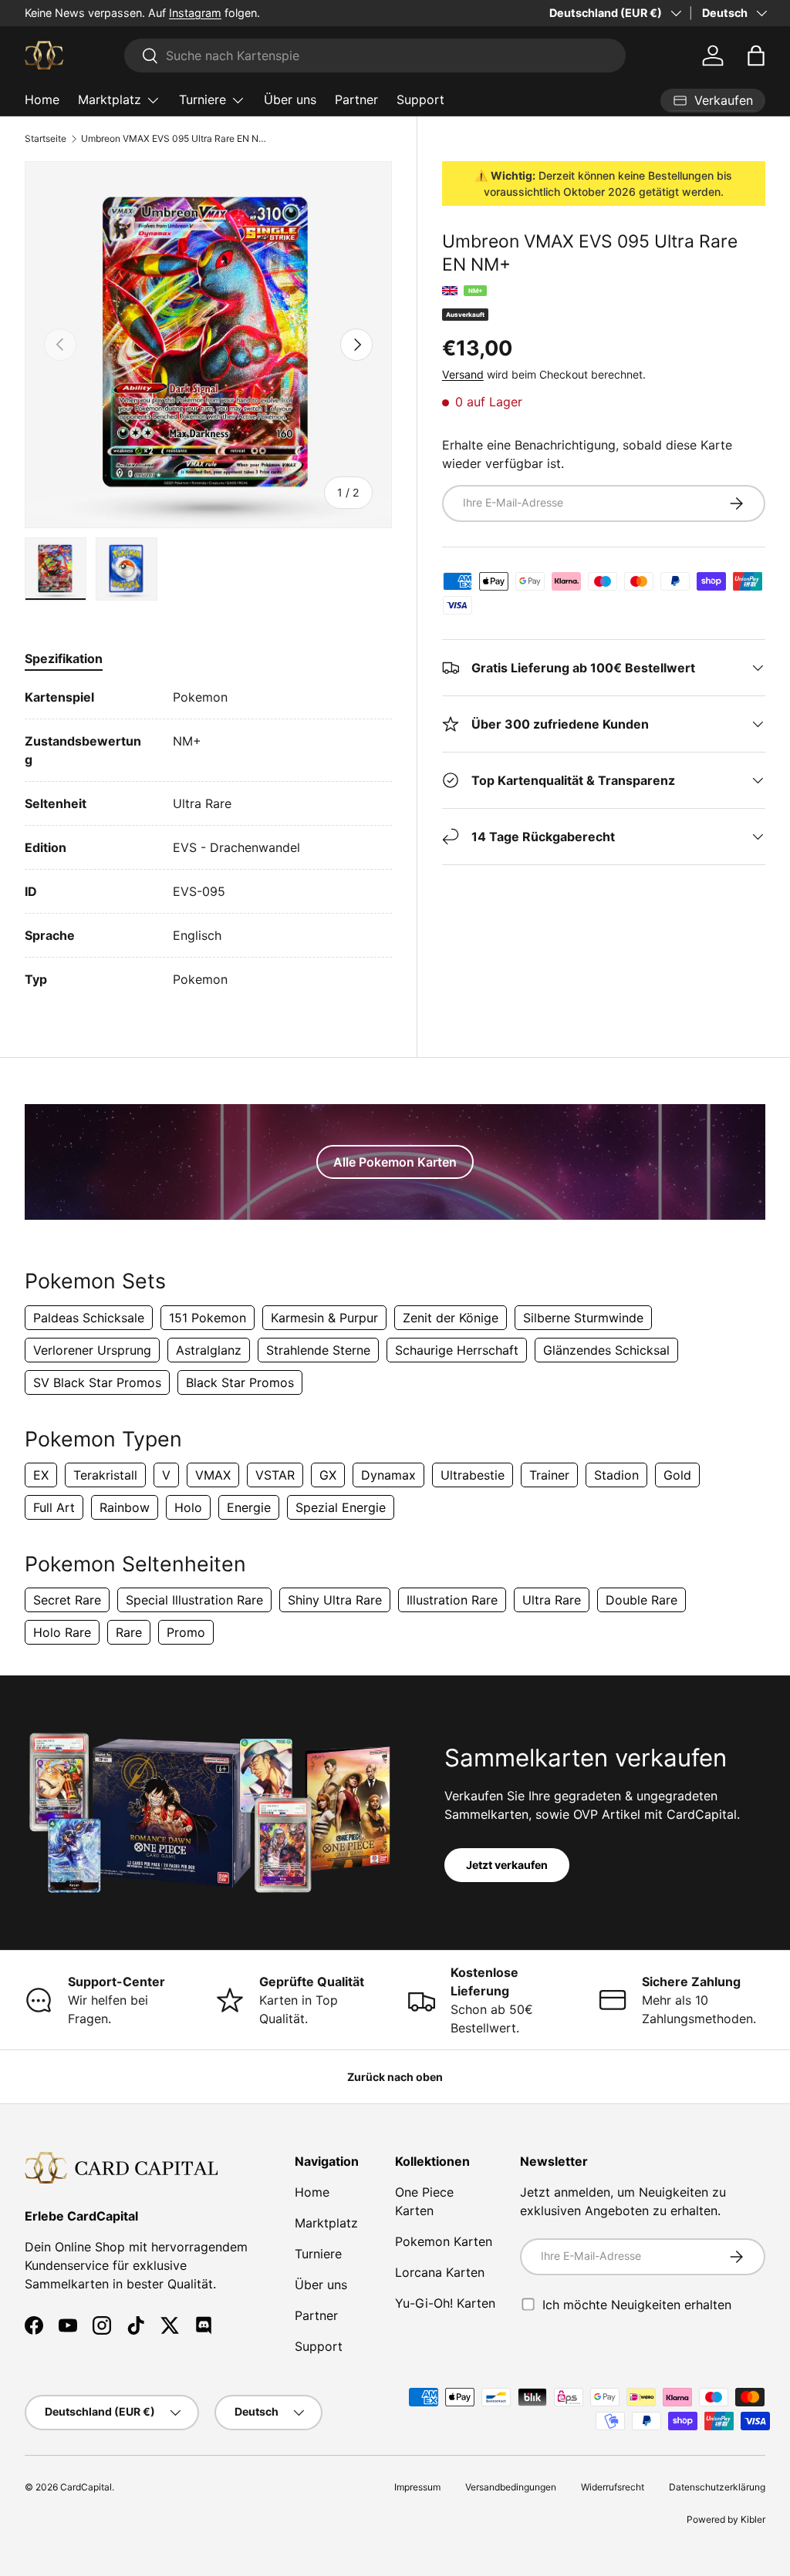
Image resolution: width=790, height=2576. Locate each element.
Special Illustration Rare (194, 1600)
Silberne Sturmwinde (583, 1318)
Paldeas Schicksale (89, 1318)
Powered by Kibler (726, 2519)
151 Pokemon (208, 1318)
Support (420, 99)
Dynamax (388, 1475)
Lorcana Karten (440, 2272)
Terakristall (105, 1475)
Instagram (195, 13)
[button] (756, 56)
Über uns (290, 99)
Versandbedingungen (511, 2487)
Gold (677, 1475)
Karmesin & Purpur (324, 1318)
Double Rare (641, 1600)
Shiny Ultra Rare (335, 1600)
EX (41, 1475)
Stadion (616, 1475)
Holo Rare (62, 1632)
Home (42, 99)
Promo (186, 1632)
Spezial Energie (341, 1507)
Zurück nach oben (395, 2077)
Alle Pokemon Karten (395, 1162)
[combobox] (375, 56)
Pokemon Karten (444, 2241)
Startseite (46, 139)
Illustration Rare (452, 1600)
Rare (129, 1632)
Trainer (549, 1475)
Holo (188, 1507)
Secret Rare (67, 1600)
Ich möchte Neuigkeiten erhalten (637, 2304)
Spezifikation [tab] (64, 658)
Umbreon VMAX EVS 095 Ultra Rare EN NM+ (174, 139)
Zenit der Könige (451, 1318)
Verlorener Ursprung (92, 1350)
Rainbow (125, 1507)
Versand (463, 374)
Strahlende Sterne (318, 1350)
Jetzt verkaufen (507, 1865)
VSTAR (275, 1475)
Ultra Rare (552, 1600)
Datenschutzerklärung (717, 2487)
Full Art (54, 1507)
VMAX (213, 1475)
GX (328, 1475)
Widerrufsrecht (613, 2487)
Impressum (417, 2487)
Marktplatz (326, 2223)
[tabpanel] (208, 838)
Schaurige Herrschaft (457, 1350)
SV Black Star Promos (97, 1382)
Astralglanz (209, 1350)
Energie (249, 1507)
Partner (356, 99)
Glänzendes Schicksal (606, 1350)
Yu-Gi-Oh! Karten (445, 2303)
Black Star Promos (240, 1382)
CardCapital (86, 2487)
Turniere (318, 2254)
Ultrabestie (473, 1475)
